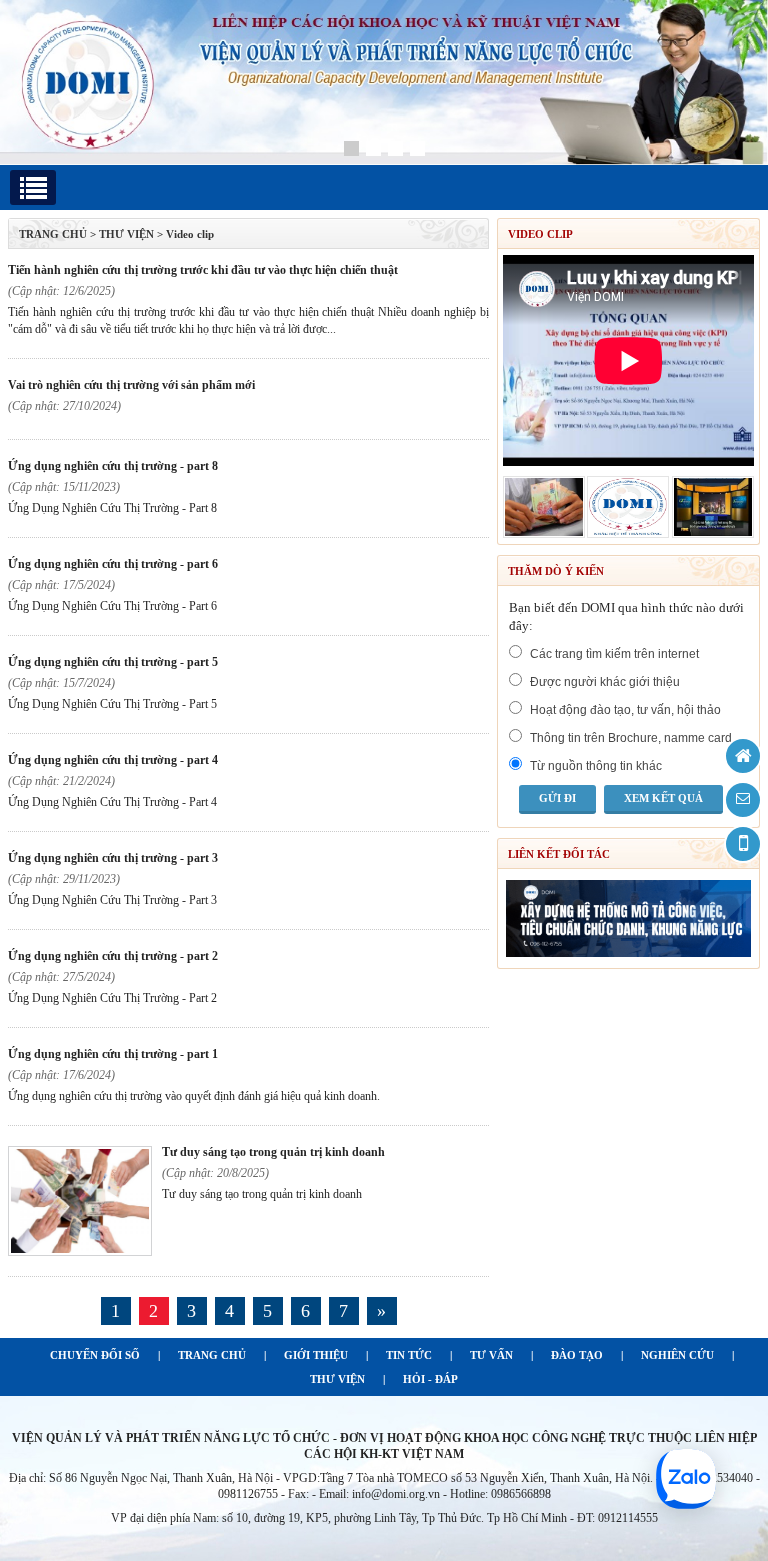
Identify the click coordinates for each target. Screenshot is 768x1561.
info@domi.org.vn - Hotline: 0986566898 (451, 1494)
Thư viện (126, 234)
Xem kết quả (663, 798)
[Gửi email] (743, 800)
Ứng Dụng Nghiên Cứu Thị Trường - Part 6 (113, 564)
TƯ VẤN (491, 1355)
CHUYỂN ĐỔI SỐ (95, 1355)
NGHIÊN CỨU (677, 1355)
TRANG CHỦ (53, 234)
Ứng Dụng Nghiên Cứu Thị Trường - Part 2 (113, 956)
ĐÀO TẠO (577, 1355)
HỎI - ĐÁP (430, 1379)
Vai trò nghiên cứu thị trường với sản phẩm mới (131, 385)
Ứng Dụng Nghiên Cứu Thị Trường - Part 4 (113, 760)
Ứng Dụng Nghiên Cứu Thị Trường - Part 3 (113, 858)
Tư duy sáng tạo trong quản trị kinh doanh (273, 1152)
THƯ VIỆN (337, 1379)
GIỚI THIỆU (316, 1355)
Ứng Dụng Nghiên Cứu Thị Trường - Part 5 (113, 662)
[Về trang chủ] (743, 756)
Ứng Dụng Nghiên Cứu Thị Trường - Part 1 (113, 1054)
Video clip (190, 234)
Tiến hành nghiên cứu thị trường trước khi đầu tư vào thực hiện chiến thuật (203, 270)
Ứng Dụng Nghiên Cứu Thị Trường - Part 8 (113, 466)
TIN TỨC (409, 1355)
